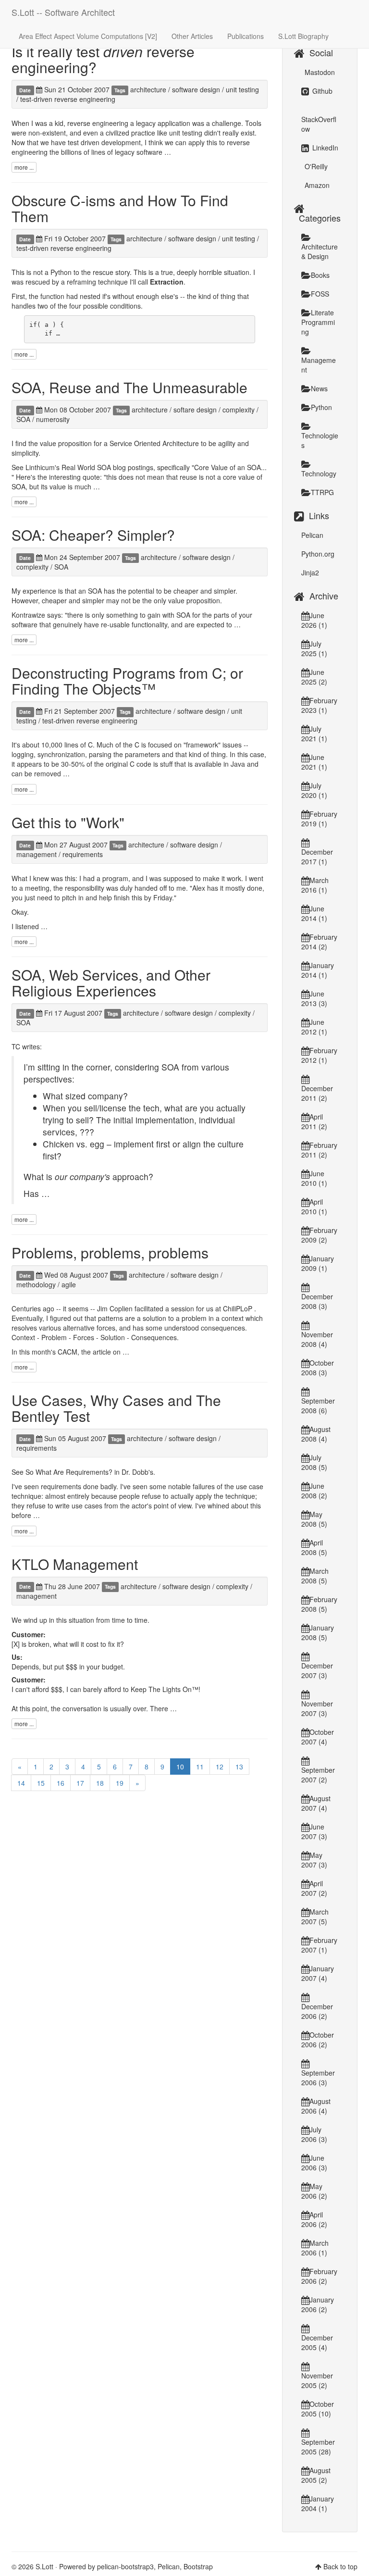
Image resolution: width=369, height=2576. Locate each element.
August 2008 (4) (316, 1434)
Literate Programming (318, 322)
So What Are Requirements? (69, 1472)
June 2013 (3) (314, 998)
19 (120, 1783)
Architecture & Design (320, 251)
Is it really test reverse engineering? (103, 59)
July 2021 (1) (314, 734)
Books (320, 275)
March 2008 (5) (315, 1576)
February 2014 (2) (319, 942)
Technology (319, 473)
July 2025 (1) (314, 648)
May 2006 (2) (314, 2191)
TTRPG (322, 492)
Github (321, 91)
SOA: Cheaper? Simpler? (93, 535)
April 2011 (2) (314, 1121)
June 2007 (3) (314, 1831)
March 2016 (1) (315, 885)
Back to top (340, 2566)
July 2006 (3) (314, 2134)
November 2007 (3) (317, 1708)
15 (41, 1783)
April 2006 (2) (314, 2219)
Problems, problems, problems (110, 1252)
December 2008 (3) (317, 1301)
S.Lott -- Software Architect (63, 12)
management (37, 854)
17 (80, 1783)
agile (69, 1284)
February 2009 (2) (319, 1235)
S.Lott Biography (303, 36)
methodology (36, 1284)
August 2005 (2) (316, 2475)
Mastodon (319, 72)
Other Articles (192, 36)
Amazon (316, 185)
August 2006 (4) (316, 2106)
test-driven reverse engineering (68, 99)
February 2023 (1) (319, 705)
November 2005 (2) (317, 2380)
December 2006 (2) (317, 2011)
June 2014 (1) (314, 913)
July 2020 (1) (314, 790)
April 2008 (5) (314, 1547)
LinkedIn (324, 148)
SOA (23, 419)
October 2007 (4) (318, 1737)
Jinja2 (310, 572)
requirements (83, 854)
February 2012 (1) (319, 1055)
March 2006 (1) (315, 2248)
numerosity (53, 419)
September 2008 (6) (318, 1406)
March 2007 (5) (315, 1916)
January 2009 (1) (318, 1263)
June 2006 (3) (314, 2163)
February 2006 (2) (319, 2276)
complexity (239, 410)
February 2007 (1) (319, 1945)
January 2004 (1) (318, 2503)
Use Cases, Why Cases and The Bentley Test (116, 1408)
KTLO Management (75, 1564)
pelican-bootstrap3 (125, 2566)
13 (239, 1767)
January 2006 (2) (318, 2304)
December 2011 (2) (317, 1093)
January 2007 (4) (318, 1973)
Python (321, 407)
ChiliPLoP (238, 1308)
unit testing (242, 89)
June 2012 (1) (314, 1027)
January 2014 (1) (318, 970)
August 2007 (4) (316, 1803)
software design (196, 89)
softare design (195, 410)
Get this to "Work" (68, 822)
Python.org (318, 554)
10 (180, 1767)
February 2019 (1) (319, 819)
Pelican (312, 535)
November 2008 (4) (317, 1339)
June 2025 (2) (314, 677)
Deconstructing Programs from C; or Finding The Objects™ (127, 681)
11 (200, 1767)
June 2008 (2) (314, 1491)
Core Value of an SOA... (230, 467)
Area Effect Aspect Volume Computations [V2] (88, 36)
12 (220, 1767)
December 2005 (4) (317, 2342)
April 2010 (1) (314, 1207)
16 (61, 1783)
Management (319, 365)
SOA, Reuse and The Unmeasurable (129, 387)
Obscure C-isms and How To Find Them (120, 208)
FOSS (320, 294)
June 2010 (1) (314, 1178)
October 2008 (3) (318, 1368)
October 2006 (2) (318, 2040)
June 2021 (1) (314, 762)
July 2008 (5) (314, 1462)
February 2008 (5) (319, 1604)
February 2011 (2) (319, 1150)
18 (100, 1783)
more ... (24, 167)
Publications (246, 36)
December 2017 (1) (317, 857)
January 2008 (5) (318, 1632)
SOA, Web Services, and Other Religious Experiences (111, 983)
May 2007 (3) (314, 1860)
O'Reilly (315, 166)
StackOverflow (319, 124)
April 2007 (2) (314, 1888)
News (319, 388)
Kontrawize (28, 615)
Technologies (320, 440)
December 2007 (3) (317, 1670)
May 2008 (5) (314, 1519)
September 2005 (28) (318, 2447)
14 (21, 1783)
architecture (148, 89)
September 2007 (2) (318, 1775)
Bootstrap (198, 2566)
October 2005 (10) (318, 2409)
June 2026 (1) (314, 620)
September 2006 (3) (318, 2078)
